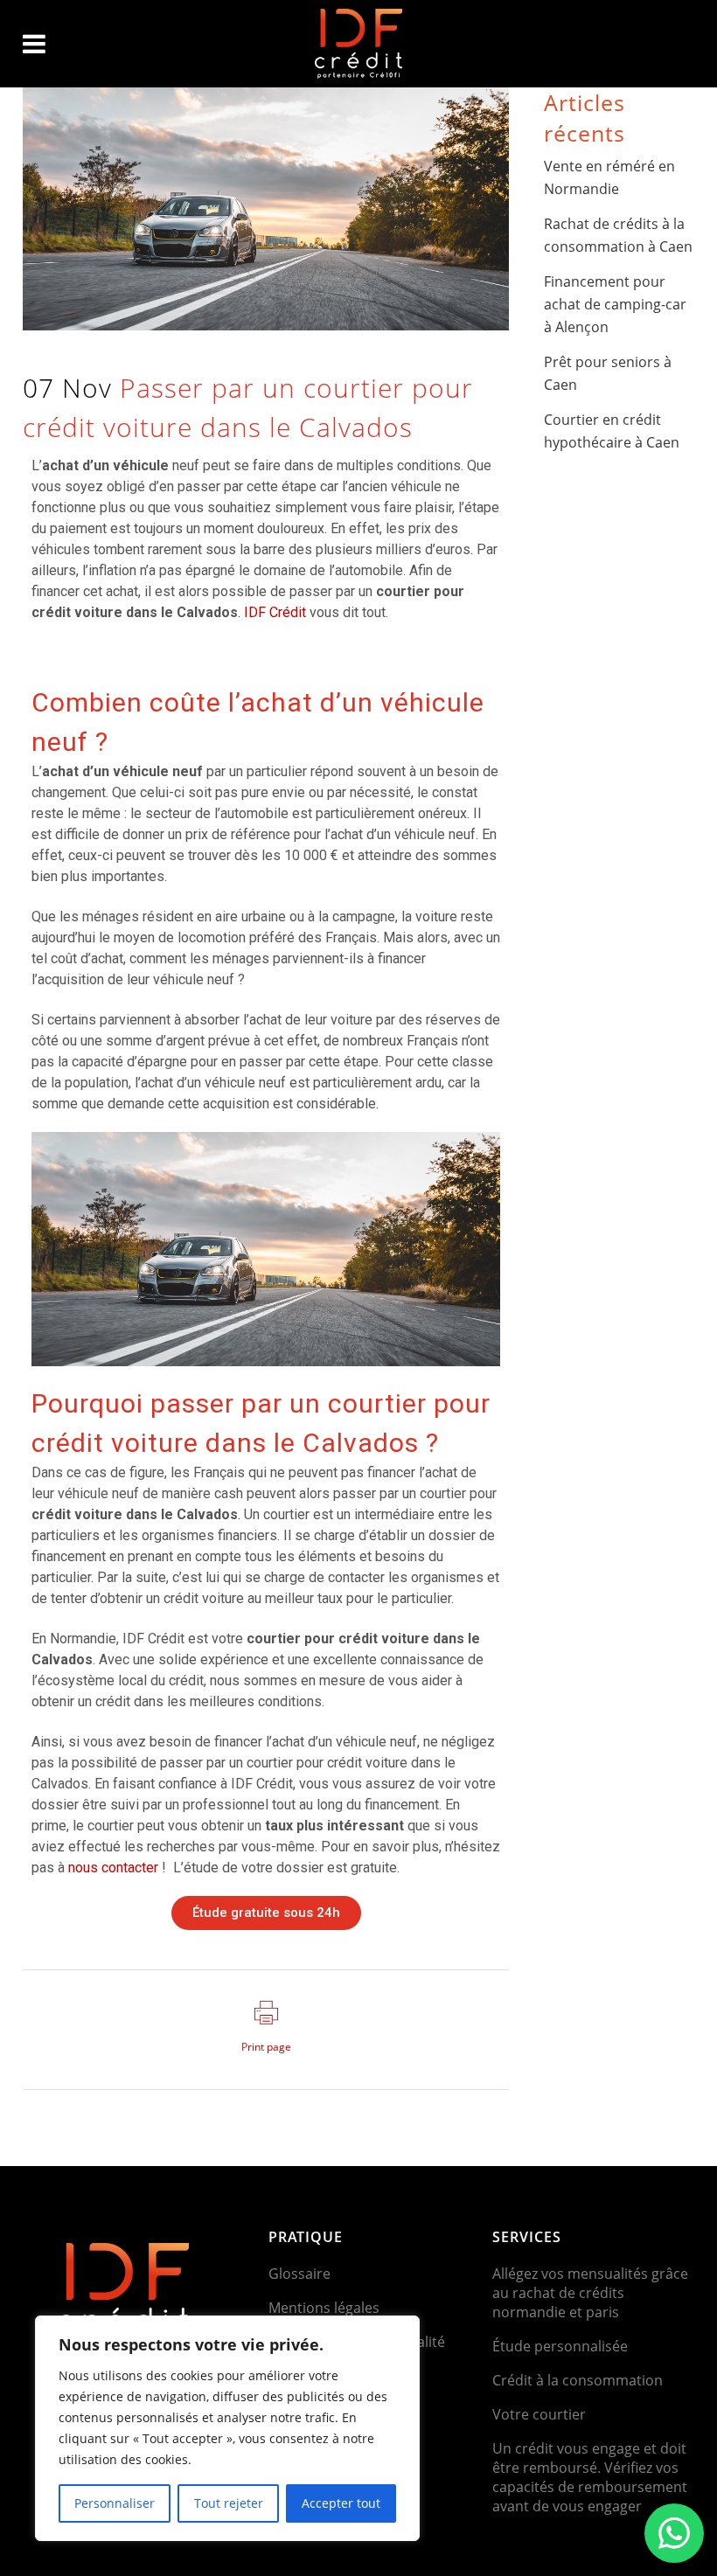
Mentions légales (324, 2308)
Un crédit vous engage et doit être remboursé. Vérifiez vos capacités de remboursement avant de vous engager (590, 2477)
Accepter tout (341, 2503)
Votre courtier (539, 2414)
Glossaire (299, 2274)
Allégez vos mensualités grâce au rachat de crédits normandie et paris (590, 2293)
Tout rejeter (229, 2503)
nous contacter (113, 1868)
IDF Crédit (275, 612)
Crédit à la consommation (578, 2380)
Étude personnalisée (560, 2346)
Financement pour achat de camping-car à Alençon (615, 304)
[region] (227, 2428)
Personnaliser (115, 2503)
